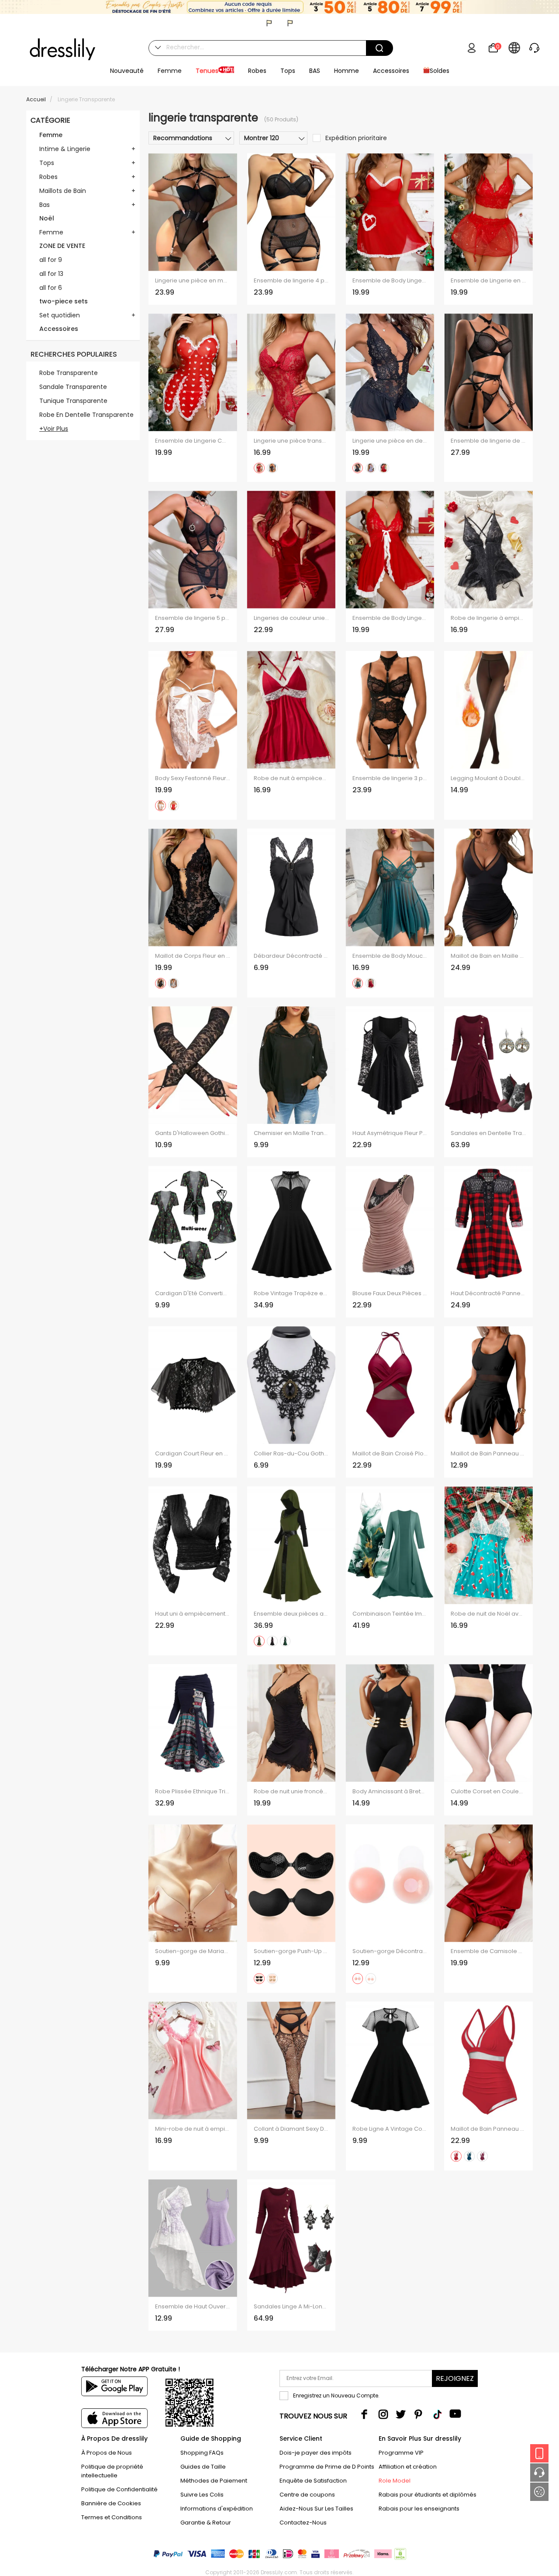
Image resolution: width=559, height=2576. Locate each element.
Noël (47, 218)
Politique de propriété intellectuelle (112, 2471)
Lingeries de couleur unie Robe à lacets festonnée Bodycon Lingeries (291, 618)
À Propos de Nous (107, 2453)
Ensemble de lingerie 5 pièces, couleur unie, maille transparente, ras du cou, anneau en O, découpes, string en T (193, 618)
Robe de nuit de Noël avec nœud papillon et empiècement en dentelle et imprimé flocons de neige (488, 1614)
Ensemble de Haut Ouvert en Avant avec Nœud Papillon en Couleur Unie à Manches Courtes (193, 2307)
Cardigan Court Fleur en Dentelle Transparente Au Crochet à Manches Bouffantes (193, 1454)
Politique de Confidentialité (119, 2489)
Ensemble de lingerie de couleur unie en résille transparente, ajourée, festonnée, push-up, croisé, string (488, 441)
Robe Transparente (69, 373)
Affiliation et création (408, 2467)
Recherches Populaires (74, 354)
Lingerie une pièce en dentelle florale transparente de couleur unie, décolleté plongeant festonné (390, 441)
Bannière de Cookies (111, 2503)
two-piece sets (64, 301)
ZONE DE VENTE (62, 246)
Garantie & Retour (206, 2523)
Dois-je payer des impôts (316, 2453)
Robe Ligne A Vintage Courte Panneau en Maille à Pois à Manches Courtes (390, 2129)
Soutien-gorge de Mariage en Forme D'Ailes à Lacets (193, 1951)
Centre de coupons (307, 2495)
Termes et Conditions (112, 2517)
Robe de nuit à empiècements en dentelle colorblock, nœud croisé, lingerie (291, 778)
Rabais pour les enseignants (419, 2509)
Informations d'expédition (217, 2509)
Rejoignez (455, 2378)
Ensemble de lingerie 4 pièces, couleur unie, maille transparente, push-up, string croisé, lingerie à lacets (291, 281)
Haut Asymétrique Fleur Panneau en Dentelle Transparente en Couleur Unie (390, 1133)
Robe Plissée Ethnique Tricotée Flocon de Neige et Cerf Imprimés (193, 1792)
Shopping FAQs (202, 2453)
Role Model (395, 2481)
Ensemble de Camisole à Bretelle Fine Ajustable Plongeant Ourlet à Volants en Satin (488, 1951)
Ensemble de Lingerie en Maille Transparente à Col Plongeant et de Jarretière (488, 281)
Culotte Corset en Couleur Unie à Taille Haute (488, 1792)
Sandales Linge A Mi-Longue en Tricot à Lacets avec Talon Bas (291, 2307)
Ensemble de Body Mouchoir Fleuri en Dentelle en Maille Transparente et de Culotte (390, 956)
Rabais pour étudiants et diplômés (428, 2495)
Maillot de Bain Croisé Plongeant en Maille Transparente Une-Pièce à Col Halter (390, 1454)
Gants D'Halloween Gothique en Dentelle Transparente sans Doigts (193, 1133)
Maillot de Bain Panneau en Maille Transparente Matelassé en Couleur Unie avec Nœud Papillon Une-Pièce (488, 1454)
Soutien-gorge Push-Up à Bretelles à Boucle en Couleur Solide (291, 1951)
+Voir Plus (54, 429)
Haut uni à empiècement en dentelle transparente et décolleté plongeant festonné (193, 1614)
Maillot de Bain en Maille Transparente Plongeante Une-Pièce (488, 956)
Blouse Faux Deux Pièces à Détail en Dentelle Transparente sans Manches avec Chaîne (390, 1293)
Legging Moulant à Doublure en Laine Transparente (488, 778)
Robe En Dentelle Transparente (86, 415)
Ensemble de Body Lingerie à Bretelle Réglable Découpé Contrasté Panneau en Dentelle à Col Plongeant (390, 618)
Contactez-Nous (303, 2523)
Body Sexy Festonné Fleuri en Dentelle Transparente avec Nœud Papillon (193, 778)
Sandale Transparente (73, 387)
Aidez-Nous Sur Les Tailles (316, 2509)
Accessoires (59, 329)
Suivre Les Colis (202, 2495)
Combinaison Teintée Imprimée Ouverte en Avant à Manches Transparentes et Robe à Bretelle (390, 1614)
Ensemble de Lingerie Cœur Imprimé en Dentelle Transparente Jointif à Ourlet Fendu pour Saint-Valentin (193, 441)
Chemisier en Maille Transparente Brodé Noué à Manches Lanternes (291, 1133)
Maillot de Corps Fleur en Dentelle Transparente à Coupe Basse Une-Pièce (193, 956)
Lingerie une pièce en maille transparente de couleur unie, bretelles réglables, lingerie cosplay (193, 281)
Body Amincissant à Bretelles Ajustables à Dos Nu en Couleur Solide (390, 1792)
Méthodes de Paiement (214, 2481)
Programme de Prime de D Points (327, 2467)
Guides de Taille (203, 2467)
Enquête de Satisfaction (313, 2481)
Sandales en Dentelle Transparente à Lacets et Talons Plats (488, 1133)
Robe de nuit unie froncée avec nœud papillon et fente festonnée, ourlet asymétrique (291, 1792)
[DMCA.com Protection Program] (399, 2556)
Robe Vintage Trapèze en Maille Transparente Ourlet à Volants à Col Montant (291, 1293)
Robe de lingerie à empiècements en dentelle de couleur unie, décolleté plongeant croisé (488, 618)
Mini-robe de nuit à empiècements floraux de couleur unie (193, 2129)
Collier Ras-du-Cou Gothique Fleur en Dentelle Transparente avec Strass (291, 1454)
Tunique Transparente (73, 401)
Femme (51, 135)
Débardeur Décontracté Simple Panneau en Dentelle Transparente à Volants (291, 956)
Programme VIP (401, 2453)
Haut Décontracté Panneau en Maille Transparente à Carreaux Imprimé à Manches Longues (488, 1293)
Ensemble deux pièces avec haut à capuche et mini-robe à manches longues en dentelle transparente (291, 1614)
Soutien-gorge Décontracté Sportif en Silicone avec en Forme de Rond (390, 1951)
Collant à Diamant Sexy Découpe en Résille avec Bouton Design (291, 2129)
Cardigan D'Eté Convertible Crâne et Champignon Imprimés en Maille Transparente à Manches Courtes (193, 1293)
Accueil (36, 99)
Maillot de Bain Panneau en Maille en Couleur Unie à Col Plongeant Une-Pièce (488, 2129)
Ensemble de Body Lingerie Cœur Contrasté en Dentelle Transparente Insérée (390, 281)
